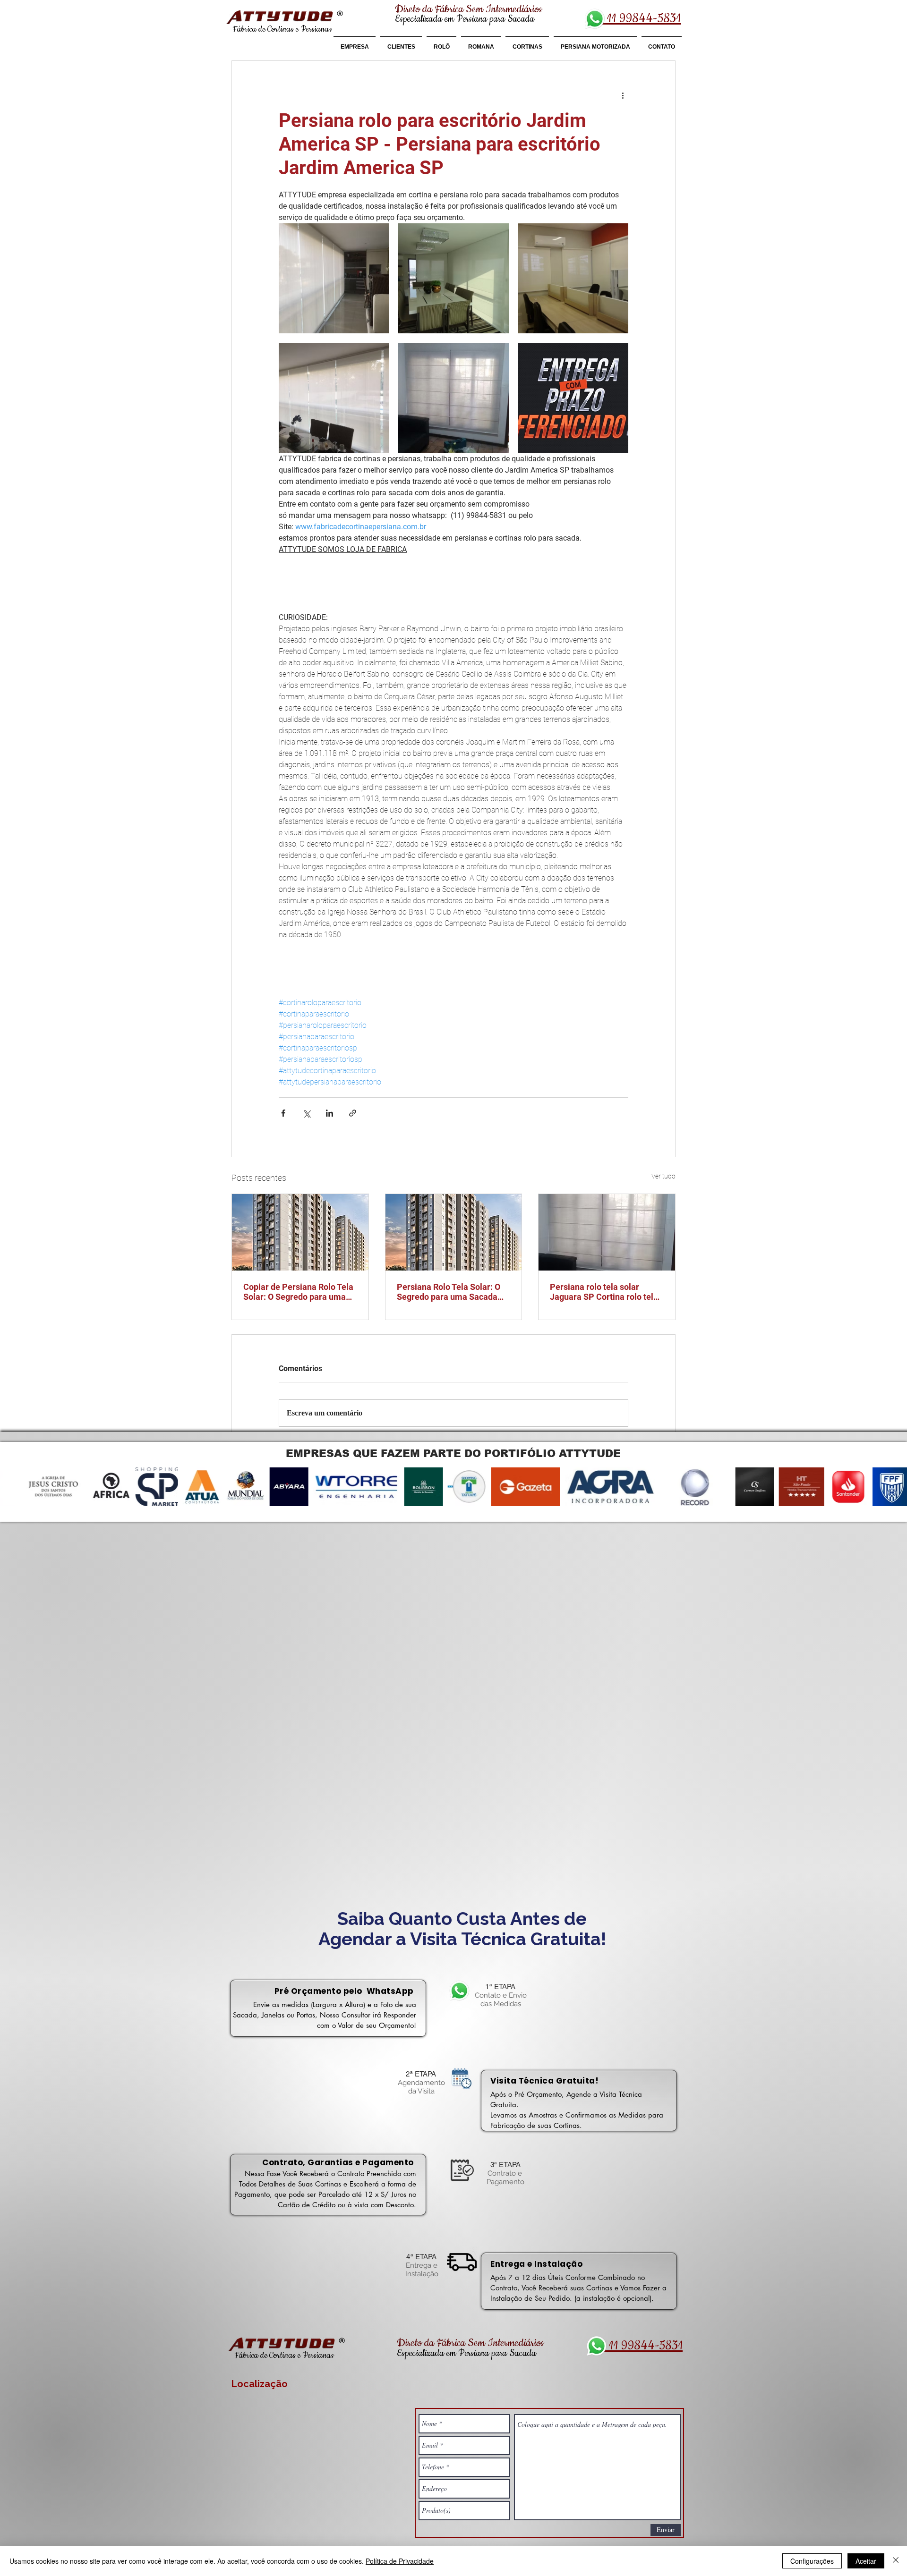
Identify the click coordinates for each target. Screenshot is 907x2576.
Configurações (812, 2561)
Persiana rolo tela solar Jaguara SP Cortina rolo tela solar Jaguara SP (604, 1292)
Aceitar (866, 2561)
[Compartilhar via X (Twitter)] (306, 1113)
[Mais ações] (623, 95)
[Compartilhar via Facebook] (283, 1113)
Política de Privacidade (400, 2561)
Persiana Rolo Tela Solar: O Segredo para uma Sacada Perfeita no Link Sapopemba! (452, 1292)
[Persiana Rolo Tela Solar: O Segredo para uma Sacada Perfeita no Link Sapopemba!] (454, 1232)
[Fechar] (896, 2561)
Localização (260, 2384)
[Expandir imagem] (334, 278)
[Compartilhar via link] (353, 1113)
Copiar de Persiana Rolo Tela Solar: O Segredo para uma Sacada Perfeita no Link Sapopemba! (298, 1292)
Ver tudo (663, 1176)
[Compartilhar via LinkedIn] (329, 1113)
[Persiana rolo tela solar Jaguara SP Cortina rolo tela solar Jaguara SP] (607, 1232)
